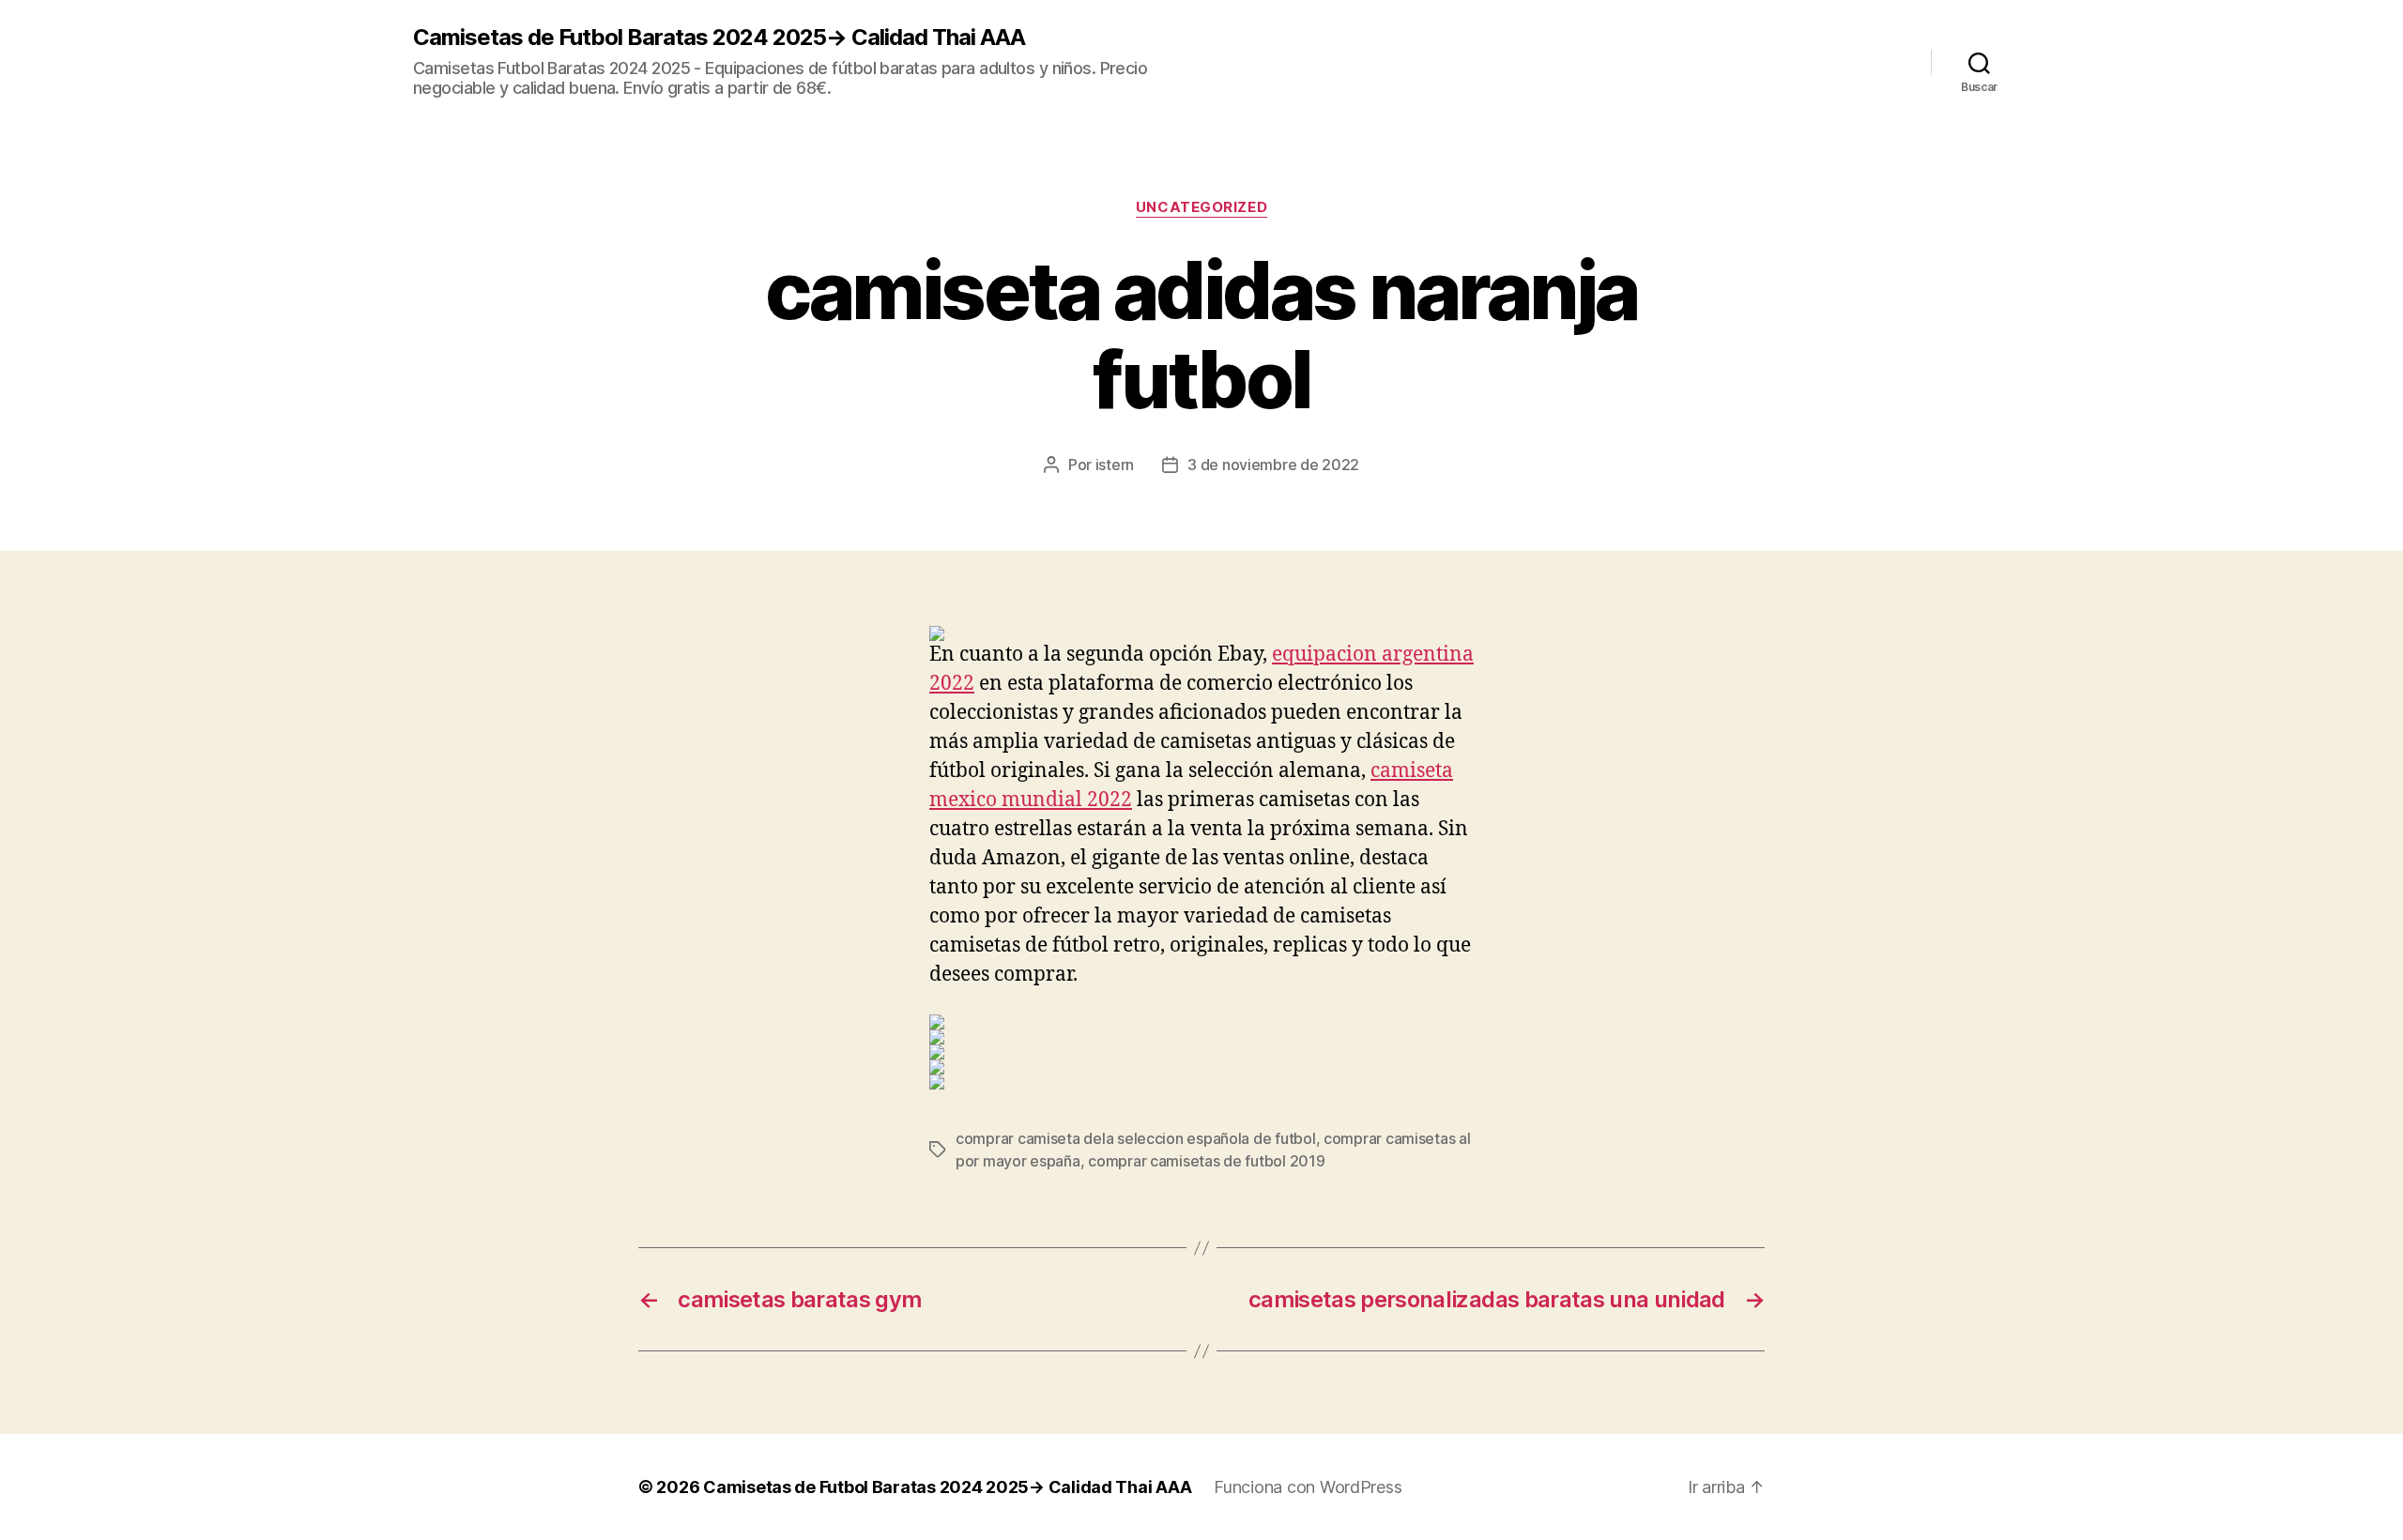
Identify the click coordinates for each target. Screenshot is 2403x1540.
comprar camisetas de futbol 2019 (1206, 1161)
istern (1115, 465)
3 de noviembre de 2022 (1273, 465)
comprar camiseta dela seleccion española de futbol (1136, 1138)
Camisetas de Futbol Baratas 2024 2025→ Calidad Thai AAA (719, 38)
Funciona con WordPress (1308, 1487)
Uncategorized (1201, 207)
